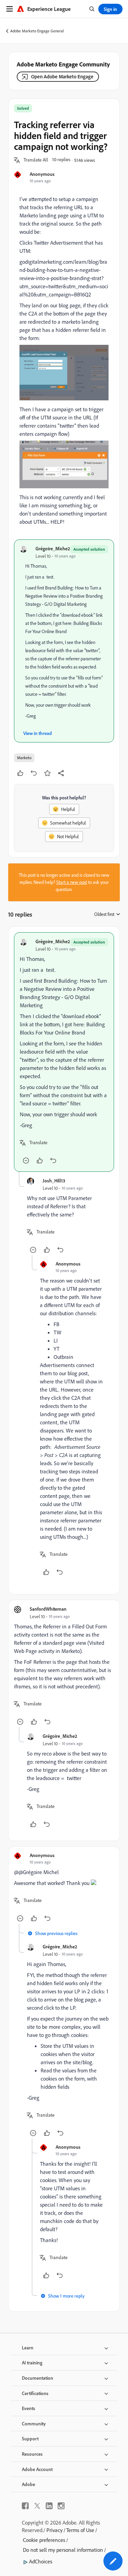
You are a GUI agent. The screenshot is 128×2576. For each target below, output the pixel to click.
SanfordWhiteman (48, 1609)
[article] (64, 1052)
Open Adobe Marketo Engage (62, 76)
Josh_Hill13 (54, 1180)
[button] (36, 160)
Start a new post (72, 882)
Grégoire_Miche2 (53, 548)
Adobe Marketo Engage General (37, 31)
